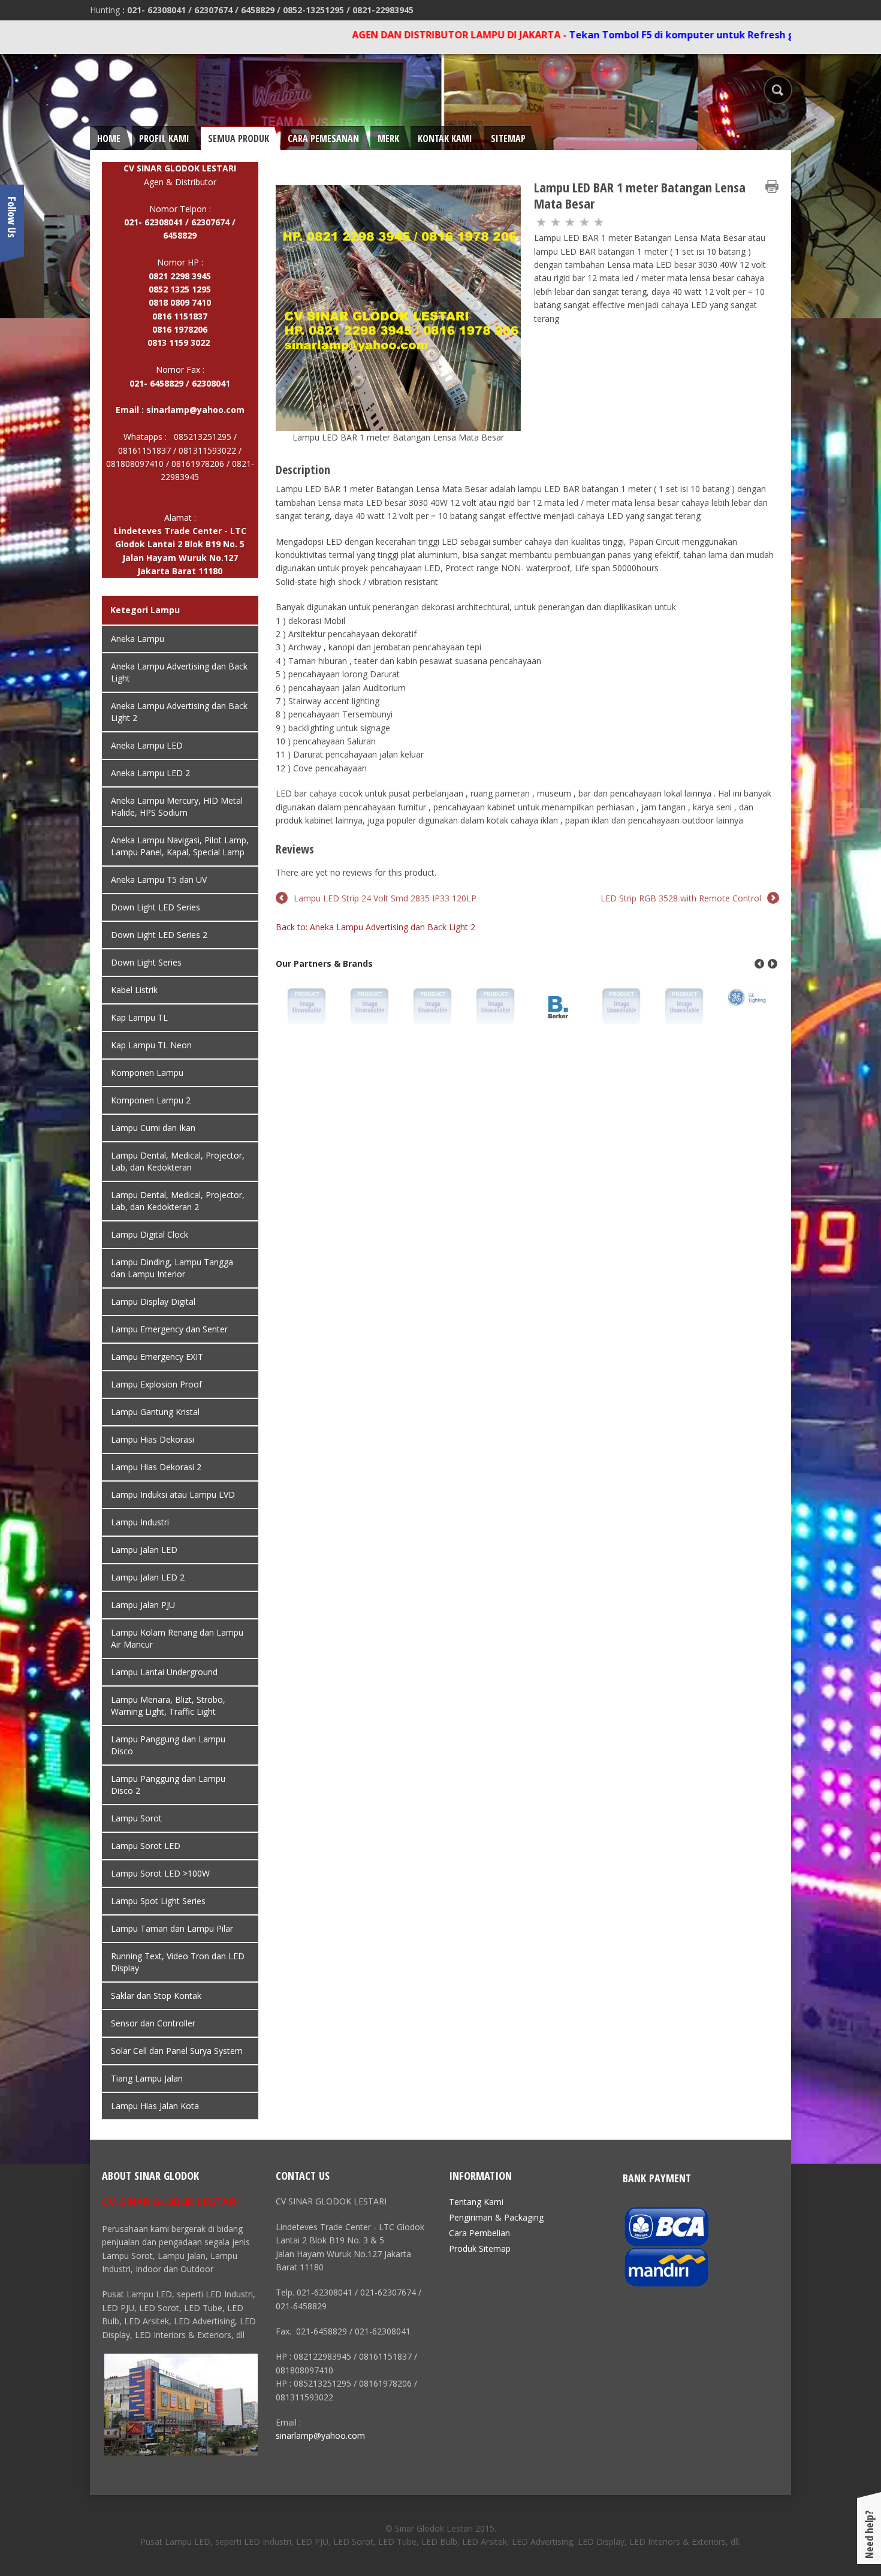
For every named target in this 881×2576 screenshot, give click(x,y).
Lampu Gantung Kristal (155, 1412)
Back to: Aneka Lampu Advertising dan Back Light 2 (375, 927)
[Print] (772, 186)
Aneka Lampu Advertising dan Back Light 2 (179, 712)
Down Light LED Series (156, 907)
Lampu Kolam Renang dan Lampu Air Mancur (177, 1638)
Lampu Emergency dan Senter (169, 1329)
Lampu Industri (140, 1522)
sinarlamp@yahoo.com (195, 410)
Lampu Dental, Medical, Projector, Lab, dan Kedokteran (178, 1161)
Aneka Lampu (138, 639)
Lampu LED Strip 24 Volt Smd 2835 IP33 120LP (385, 898)
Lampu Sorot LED (146, 1846)
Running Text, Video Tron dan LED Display (178, 1962)
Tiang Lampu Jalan (147, 2078)
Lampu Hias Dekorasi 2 (156, 1467)
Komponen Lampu (147, 1073)
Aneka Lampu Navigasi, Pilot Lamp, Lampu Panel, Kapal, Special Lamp (180, 846)
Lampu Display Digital (153, 1301)
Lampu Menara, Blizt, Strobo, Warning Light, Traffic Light (168, 1705)
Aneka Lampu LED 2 (150, 773)
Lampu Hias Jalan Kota (155, 2106)
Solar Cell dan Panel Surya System (177, 2051)
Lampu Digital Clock (150, 1234)
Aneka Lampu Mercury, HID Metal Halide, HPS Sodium (177, 806)
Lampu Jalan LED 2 (148, 1577)
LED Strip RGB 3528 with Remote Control (681, 898)
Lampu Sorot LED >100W (160, 1873)
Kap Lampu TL (139, 1017)
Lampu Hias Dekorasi (153, 1439)
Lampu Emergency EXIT (157, 1357)
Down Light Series (146, 962)
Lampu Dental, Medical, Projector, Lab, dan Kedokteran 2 (178, 1201)
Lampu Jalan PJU (143, 1605)
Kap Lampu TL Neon (151, 1045)
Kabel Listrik (134, 990)
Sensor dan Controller (153, 2023)
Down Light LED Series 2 (159, 935)
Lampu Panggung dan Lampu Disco (168, 1745)
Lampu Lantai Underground (164, 1672)
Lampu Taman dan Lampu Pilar (172, 1928)
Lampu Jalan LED (144, 1550)
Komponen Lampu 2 (151, 1100)
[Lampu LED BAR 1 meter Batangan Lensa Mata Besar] (398, 307)
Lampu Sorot (136, 1818)
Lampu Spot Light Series (158, 1901)
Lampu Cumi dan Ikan (153, 1128)
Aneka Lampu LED (147, 745)
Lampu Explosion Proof (156, 1384)
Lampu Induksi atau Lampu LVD (173, 1494)
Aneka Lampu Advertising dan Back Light (179, 672)
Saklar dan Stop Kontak (156, 1996)
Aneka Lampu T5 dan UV (159, 880)
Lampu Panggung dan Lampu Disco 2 (168, 1785)
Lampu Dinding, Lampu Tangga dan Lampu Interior (172, 1268)
